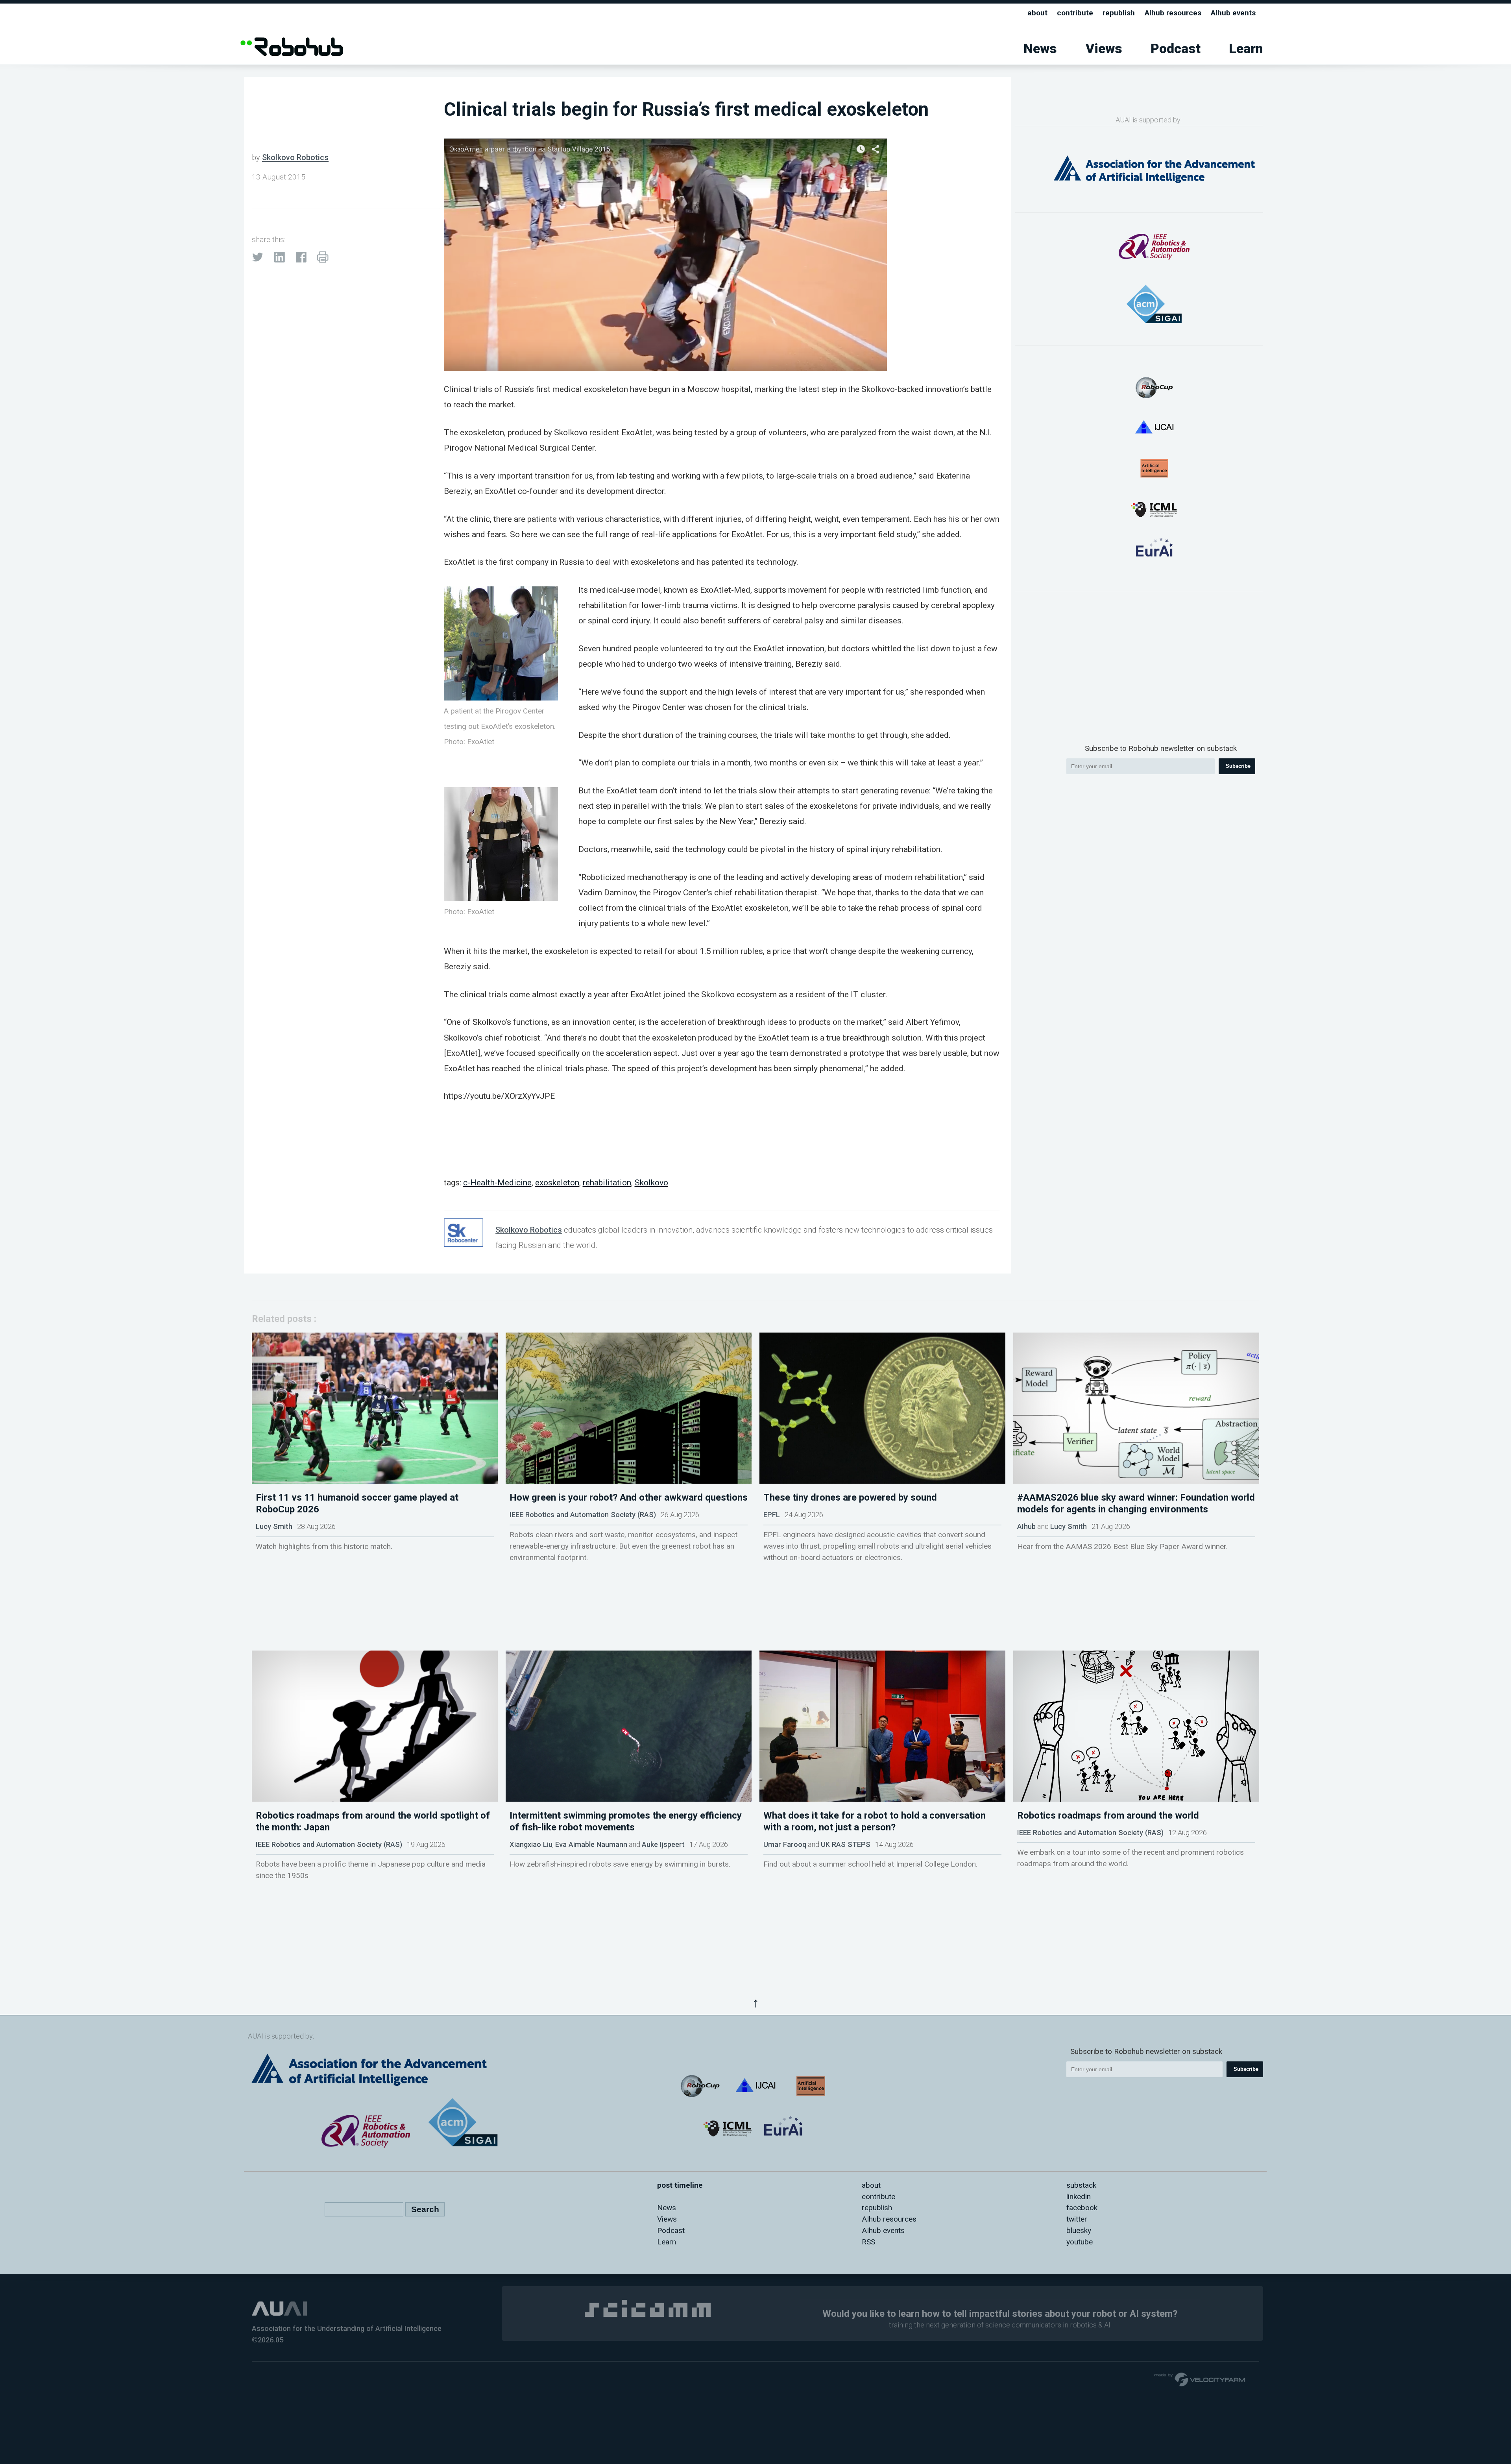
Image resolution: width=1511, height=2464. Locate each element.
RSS (868, 2242)
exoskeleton (557, 1182)
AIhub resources (1173, 13)
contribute (1075, 13)
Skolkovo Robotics (295, 157)
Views (1104, 49)
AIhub (1026, 1526)
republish (1119, 13)
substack (1081, 2185)
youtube (1080, 2242)
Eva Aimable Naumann (591, 1844)
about (1037, 13)
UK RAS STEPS (846, 1844)
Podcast (1176, 49)
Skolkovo (651, 1182)
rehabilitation (607, 1182)
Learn (1246, 49)
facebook (1082, 2208)
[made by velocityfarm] (1200, 2379)
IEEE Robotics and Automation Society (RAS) (583, 1515)
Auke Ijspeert (663, 1844)
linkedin (1079, 2197)
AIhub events (1233, 13)
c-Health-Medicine (497, 1182)
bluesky (1079, 2230)
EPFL (772, 1515)
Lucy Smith (274, 1526)
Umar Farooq (785, 1844)
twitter (1077, 2219)
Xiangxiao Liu (531, 1844)
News (1040, 49)
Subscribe (1238, 766)
